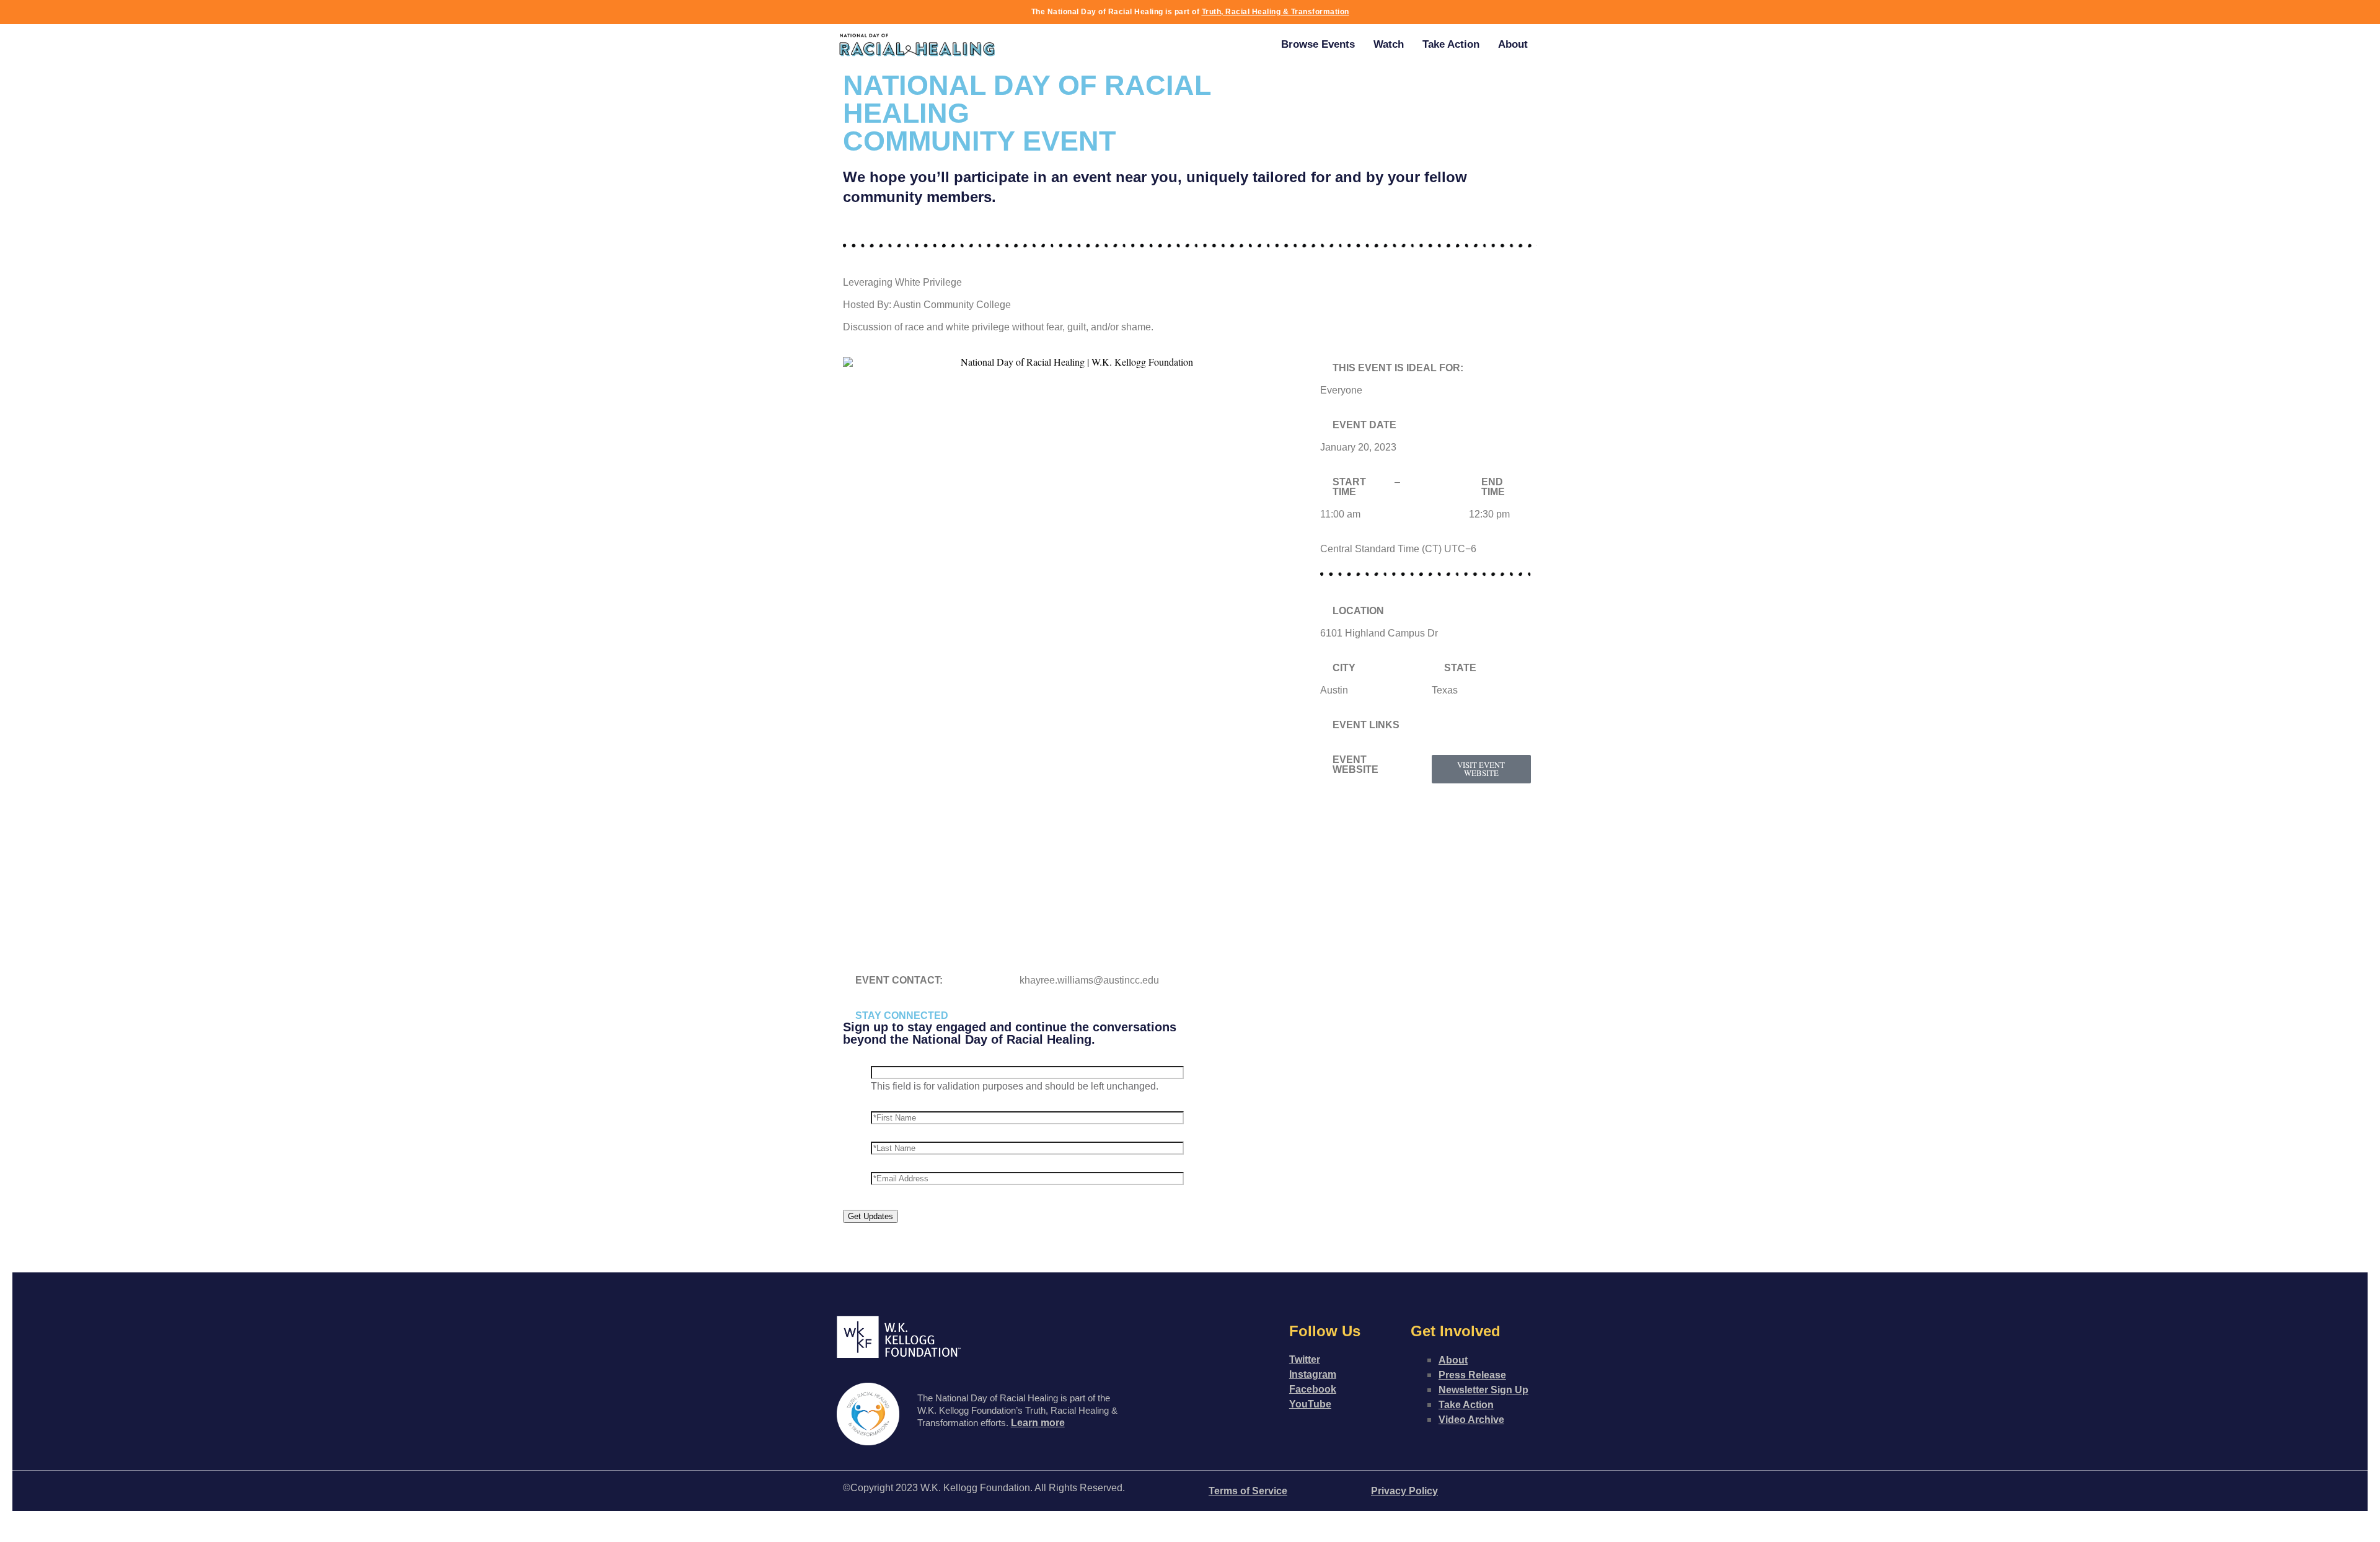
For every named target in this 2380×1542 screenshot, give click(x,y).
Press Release (1472, 1375)
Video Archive (1471, 1420)
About (1513, 44)
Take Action (1451, 44)
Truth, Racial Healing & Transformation (1276, 12)
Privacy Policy (1404, 1491)
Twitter (1305, 1359)
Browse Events (1318, 44)
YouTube (1310, 1404)
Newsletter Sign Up (1483, 1390)
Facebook (1313, 1389)
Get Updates (870, 1216)
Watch (1389, 44)
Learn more (1038, 1423)
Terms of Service (1248, 1491)
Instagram (1313, 1374)
